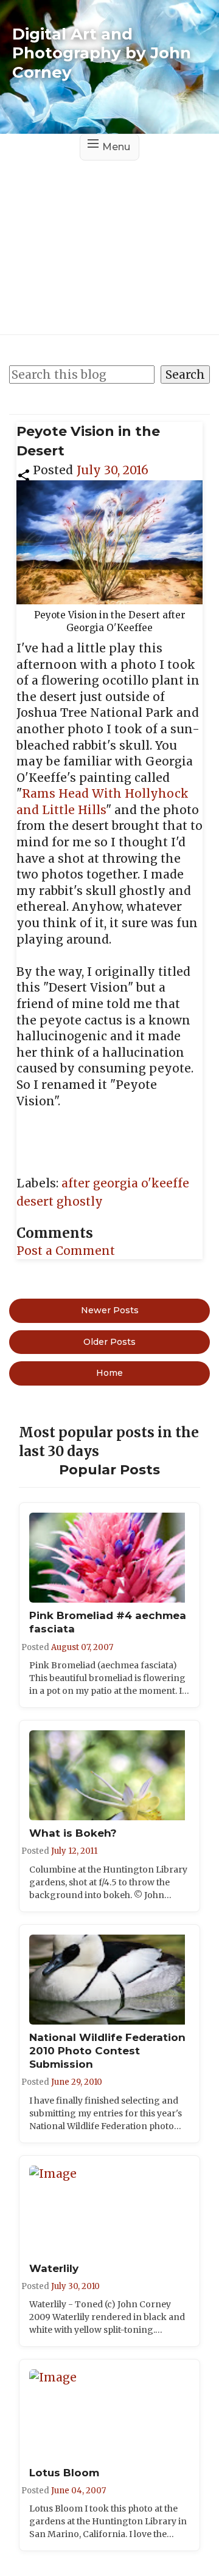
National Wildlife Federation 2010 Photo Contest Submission (107, 2051)
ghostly (80, 1201)
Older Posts (109, 1342)
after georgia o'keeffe (125, 1183)
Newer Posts (110, 1310)
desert (36, 1201)
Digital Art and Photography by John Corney (102, 53)
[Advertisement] (109, 237)
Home (109, 1373)
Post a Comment (66, 1251)
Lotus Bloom (64, 2473)
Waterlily (54, 2268)
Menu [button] (116, 147)
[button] (24, 474)
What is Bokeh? (73, 1833)
